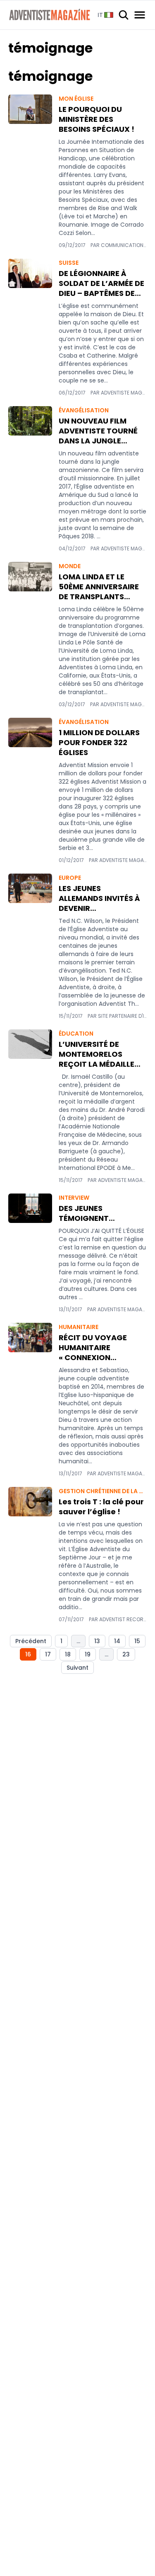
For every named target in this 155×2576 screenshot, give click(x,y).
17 (48, 1654)
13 (97, 1641)
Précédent (31, 1641)
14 (117, 1641)
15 (137, 1641)
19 (88, 1654)
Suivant (77, 1668)
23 (126, 1654)
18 (68, 1654)
